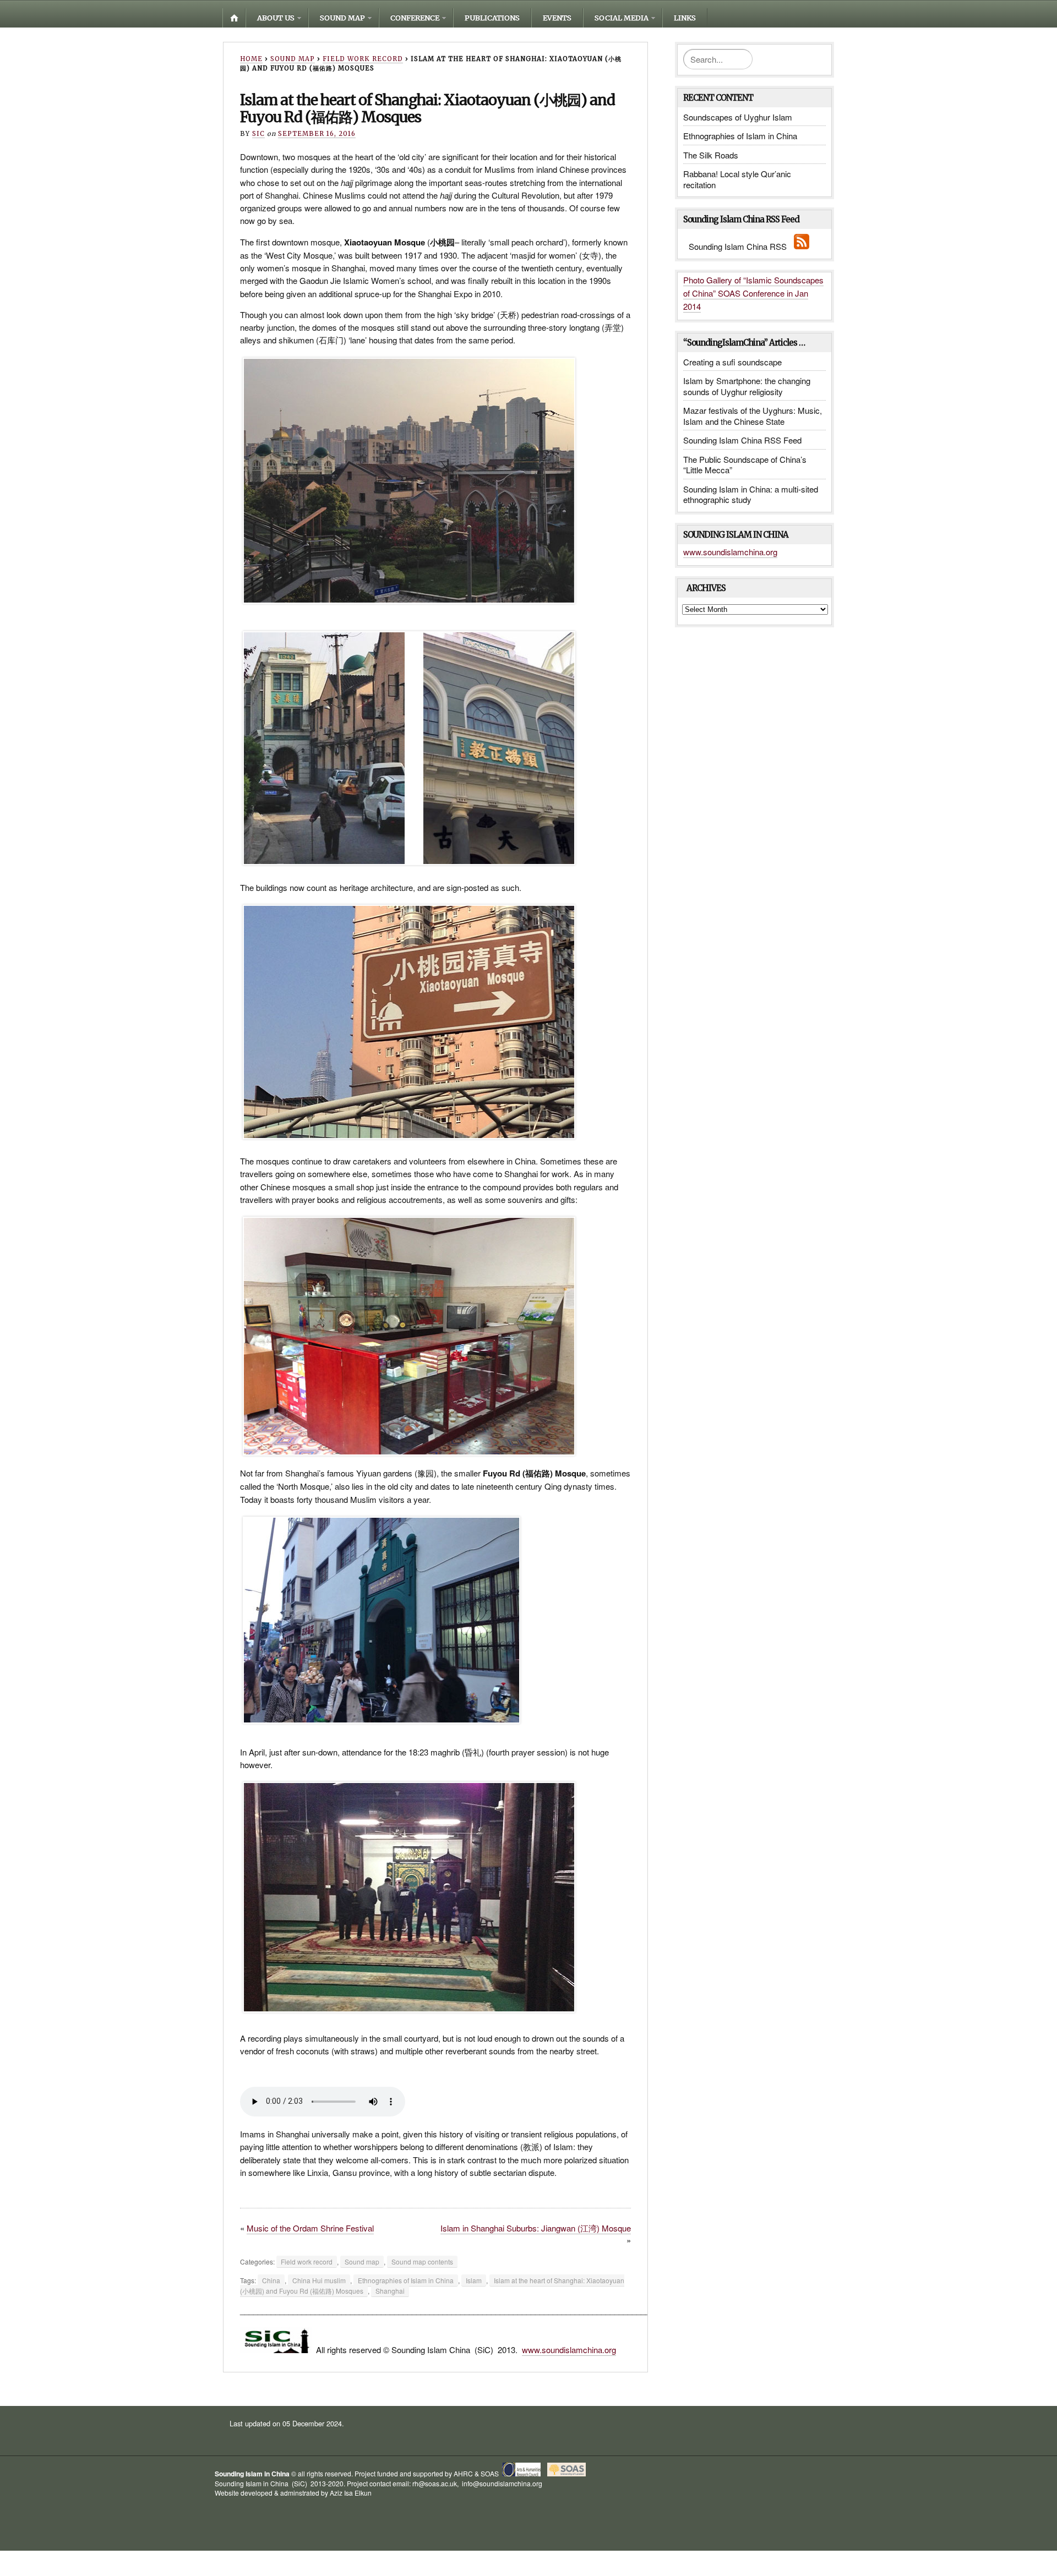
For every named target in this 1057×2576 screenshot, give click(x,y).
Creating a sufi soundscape (732, 362)
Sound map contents (422, 2261)
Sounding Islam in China (252, 2474)
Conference (415, 18)
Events (557, 18)
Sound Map (342, 18)
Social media (622, 18)
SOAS (490, 2473)
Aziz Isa (341, 2493)
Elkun (363, 2493)
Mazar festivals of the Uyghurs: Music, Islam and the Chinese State (753, 416)
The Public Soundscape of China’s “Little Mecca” (745, 465)
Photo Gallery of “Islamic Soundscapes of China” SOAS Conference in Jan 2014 (753, 293)
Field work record (363, 59)
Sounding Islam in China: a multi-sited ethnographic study (751, 494)
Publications (492, 18)
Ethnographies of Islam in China (406, 2280)
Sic (258, 134)
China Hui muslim (319, 2280)
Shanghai (390, 2291)
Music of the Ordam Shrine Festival (310, 2228)
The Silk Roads (711, 155)
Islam (474, 2280)
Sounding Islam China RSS (741, 246)
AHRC (463, 2473)
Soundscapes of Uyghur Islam (738, 117)
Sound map (293, 59)
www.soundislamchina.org (569, 2350)
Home (234, 18)
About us (276, 18)
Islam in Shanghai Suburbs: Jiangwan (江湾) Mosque (536, 2228)
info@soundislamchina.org (501, 2483)
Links (685, 18)
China (271, 2280)
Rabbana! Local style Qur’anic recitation (737, 179)
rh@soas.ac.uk (435, 2483)
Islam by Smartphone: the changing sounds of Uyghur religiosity (747, 386)
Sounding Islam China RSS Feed (742, 440)
